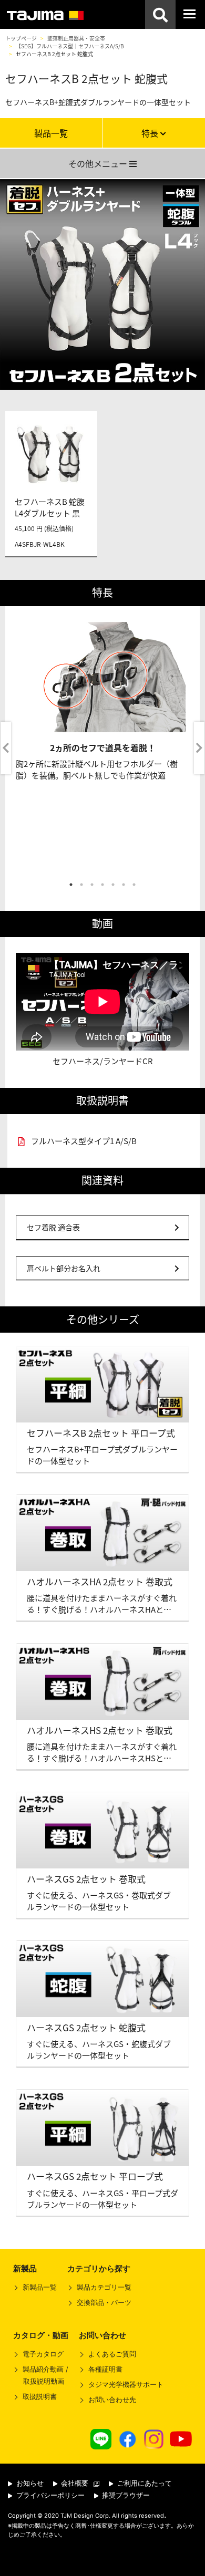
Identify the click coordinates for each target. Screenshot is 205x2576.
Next (199, 748)
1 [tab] (71, 885)
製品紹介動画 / (45, 2375)
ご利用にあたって (143, 2483)
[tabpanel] (102, 748)
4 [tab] (102, 885)
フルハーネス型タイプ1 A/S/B (84, 1141)
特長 (151, 133)
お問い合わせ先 (112, 2400)
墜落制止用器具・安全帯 (76, 38)
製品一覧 (51, 133)
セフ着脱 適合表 (53, 1227)
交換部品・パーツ (104, 2303)
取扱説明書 (40, 2397)
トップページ (21, 38)
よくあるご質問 (112, 2354)
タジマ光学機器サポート (126, 2385)
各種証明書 (105, 2369)
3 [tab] (92, 885)
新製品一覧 (40, 2287)
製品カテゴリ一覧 (104, 2287)
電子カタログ (43, 2354)
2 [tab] (81, 885)
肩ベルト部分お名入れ (64, 1268)
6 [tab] (124, 885)
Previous (6, 748)
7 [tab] (134, 885)
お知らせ (29, 2483)
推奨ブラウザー (125, 2495)
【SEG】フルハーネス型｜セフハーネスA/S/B (70, 46)
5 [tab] (113, 885)
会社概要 (74, 2483)
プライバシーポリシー (49, 2495)
